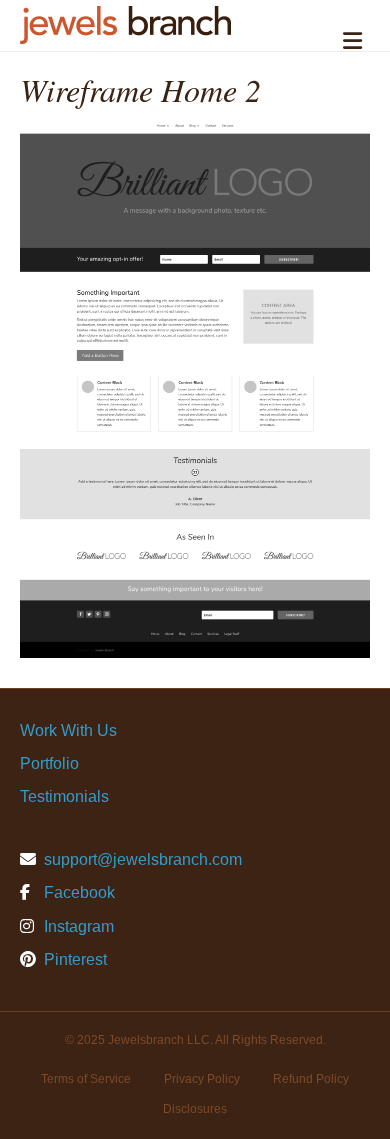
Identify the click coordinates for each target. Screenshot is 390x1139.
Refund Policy (311, 1079)
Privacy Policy (202, 1079)
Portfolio (49, 763)
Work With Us (68, 730)
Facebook (77, 892)
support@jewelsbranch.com (143, 859)
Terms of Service (86, 1079)
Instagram (77, 926)
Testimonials (64, 796)
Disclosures (195, 1109)
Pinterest (73, 959)
